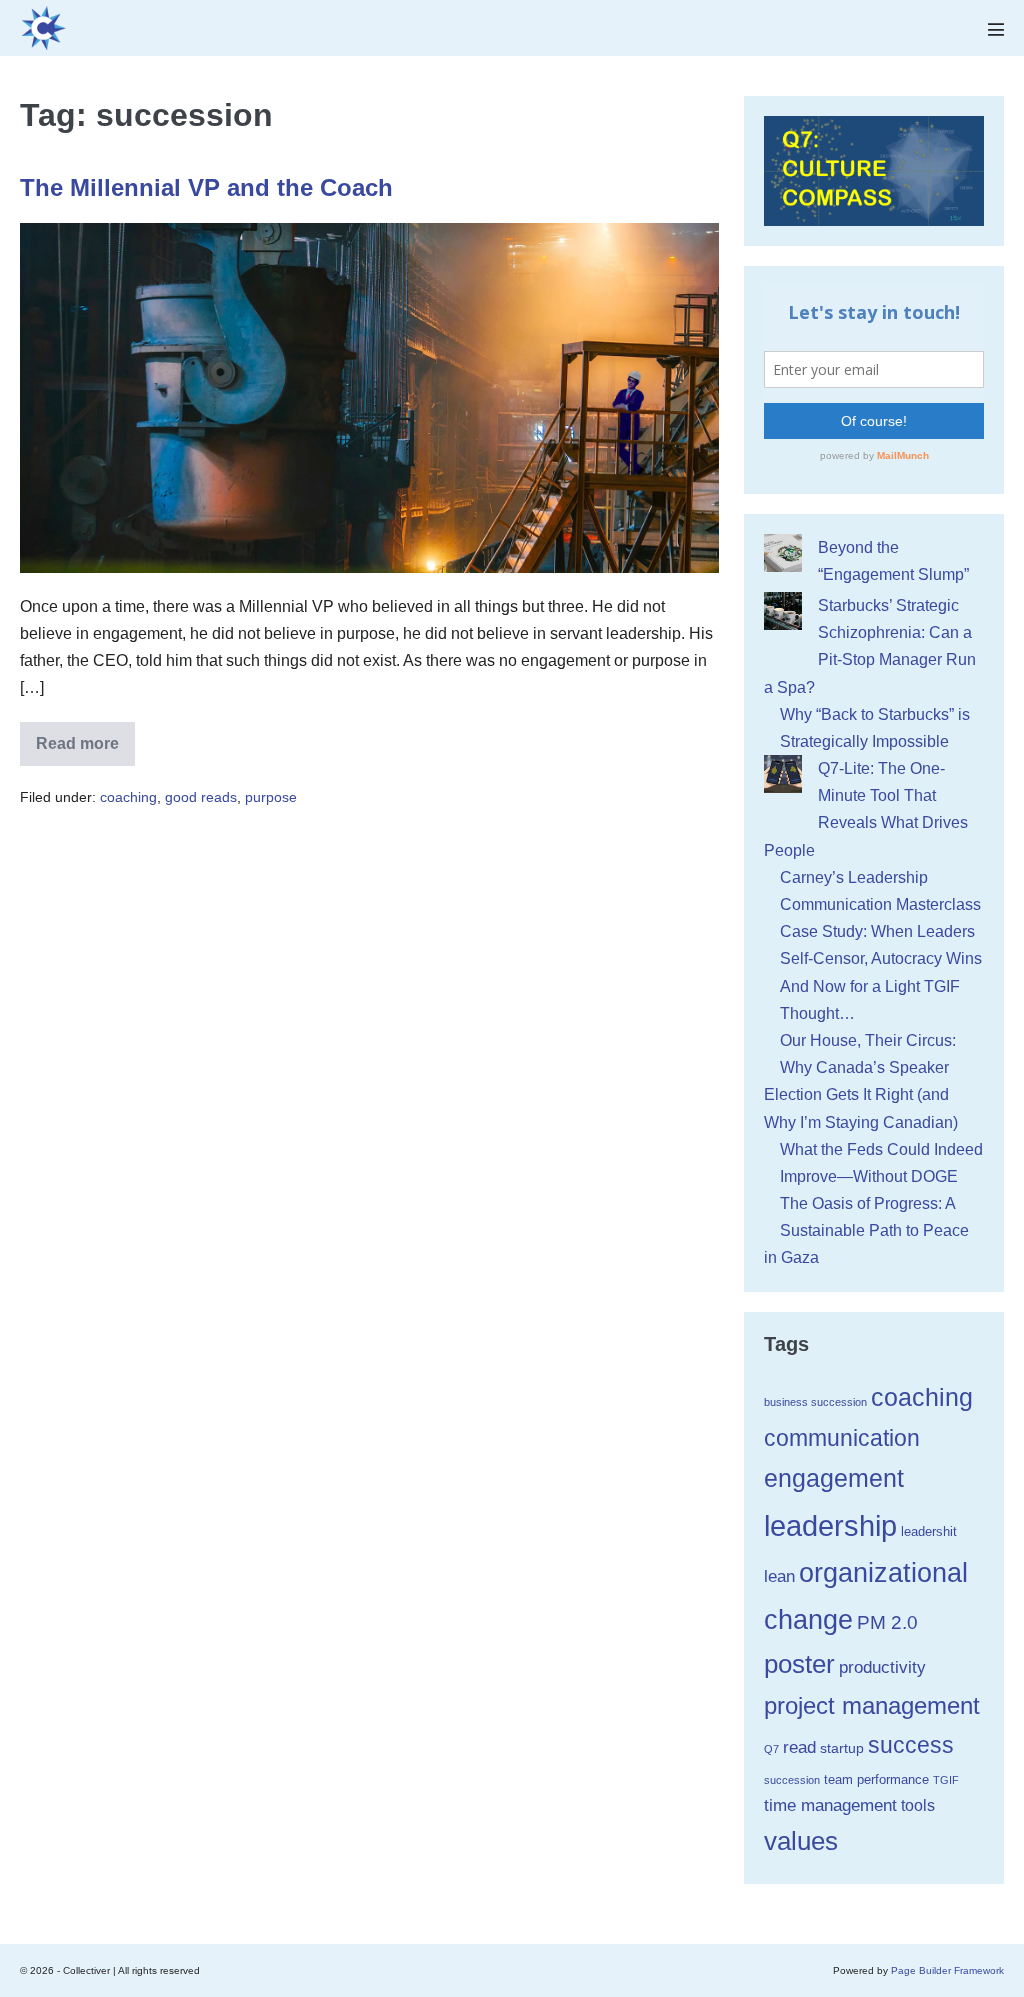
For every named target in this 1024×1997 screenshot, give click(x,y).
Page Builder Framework (947, 1970)
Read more (85, 750)
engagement (834, 1478)
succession (792, 1780)
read (799, 1747)
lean (779, 1576)
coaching (128, 797)
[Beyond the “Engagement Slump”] (783, 553)
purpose (271, 797)
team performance (876, 1779)
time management (830, 1805)
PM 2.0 (887, 1622)
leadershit (929, 1531)
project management (872, 1706)
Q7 (771, 1749)
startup (842, 1748)
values (801, 1841)
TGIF (946, 1780)
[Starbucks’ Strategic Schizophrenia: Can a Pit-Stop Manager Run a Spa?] (783, 611)
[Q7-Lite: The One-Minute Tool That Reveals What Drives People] (783, 774)
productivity (882, 1667)
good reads (201, 797)
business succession (815, 1402)
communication (842, 1438)
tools (918, 1805)
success (911, 1745)
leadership (830, 1525)
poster (799, 1664)
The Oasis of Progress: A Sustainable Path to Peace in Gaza (866, 1230)
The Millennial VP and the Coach (206, 187)
